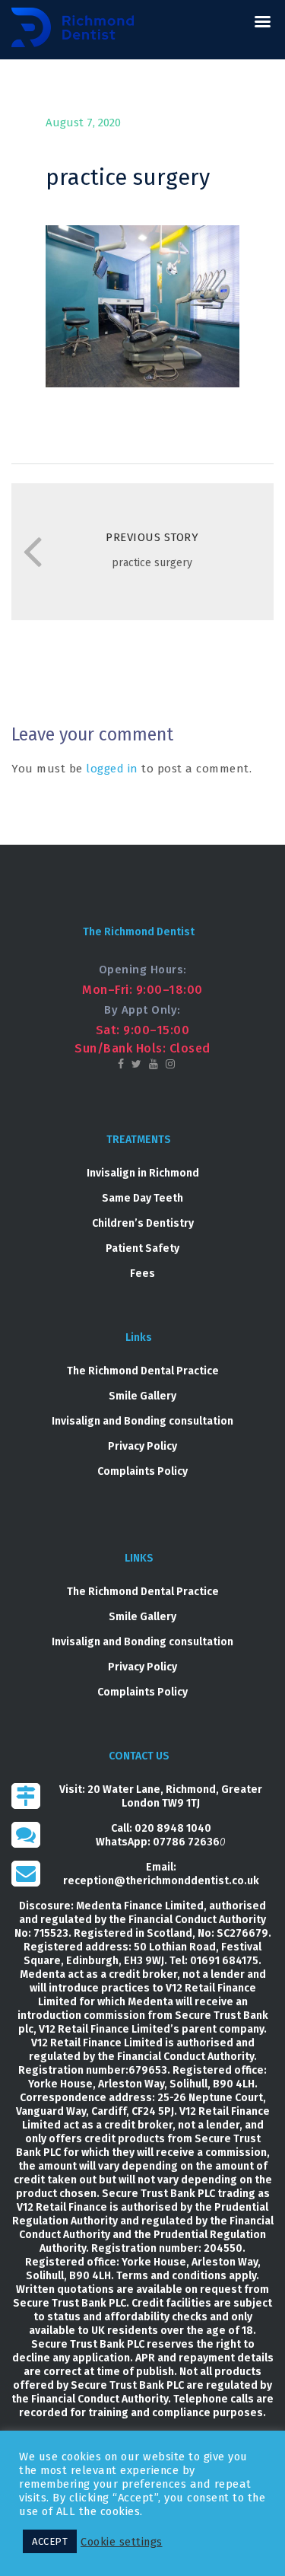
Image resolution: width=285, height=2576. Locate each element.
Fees (142, 1274)
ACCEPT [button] (50, 2541)
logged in (112, 769)
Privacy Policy (142, 1446)
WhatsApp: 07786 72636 (158, 1842)
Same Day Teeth (142, 1198)
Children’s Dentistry (143, 1223)
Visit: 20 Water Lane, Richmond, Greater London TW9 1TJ (161, 1796)
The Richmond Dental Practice (143, 1371)
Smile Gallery (142, 1396)
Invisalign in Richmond (143, 1173)
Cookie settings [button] (122, 2542)
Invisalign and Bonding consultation (142, 1421)
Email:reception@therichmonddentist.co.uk (161, 1874)
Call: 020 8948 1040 (161, 1828)
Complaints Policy (142, 1471)
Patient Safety (142, 1248)
